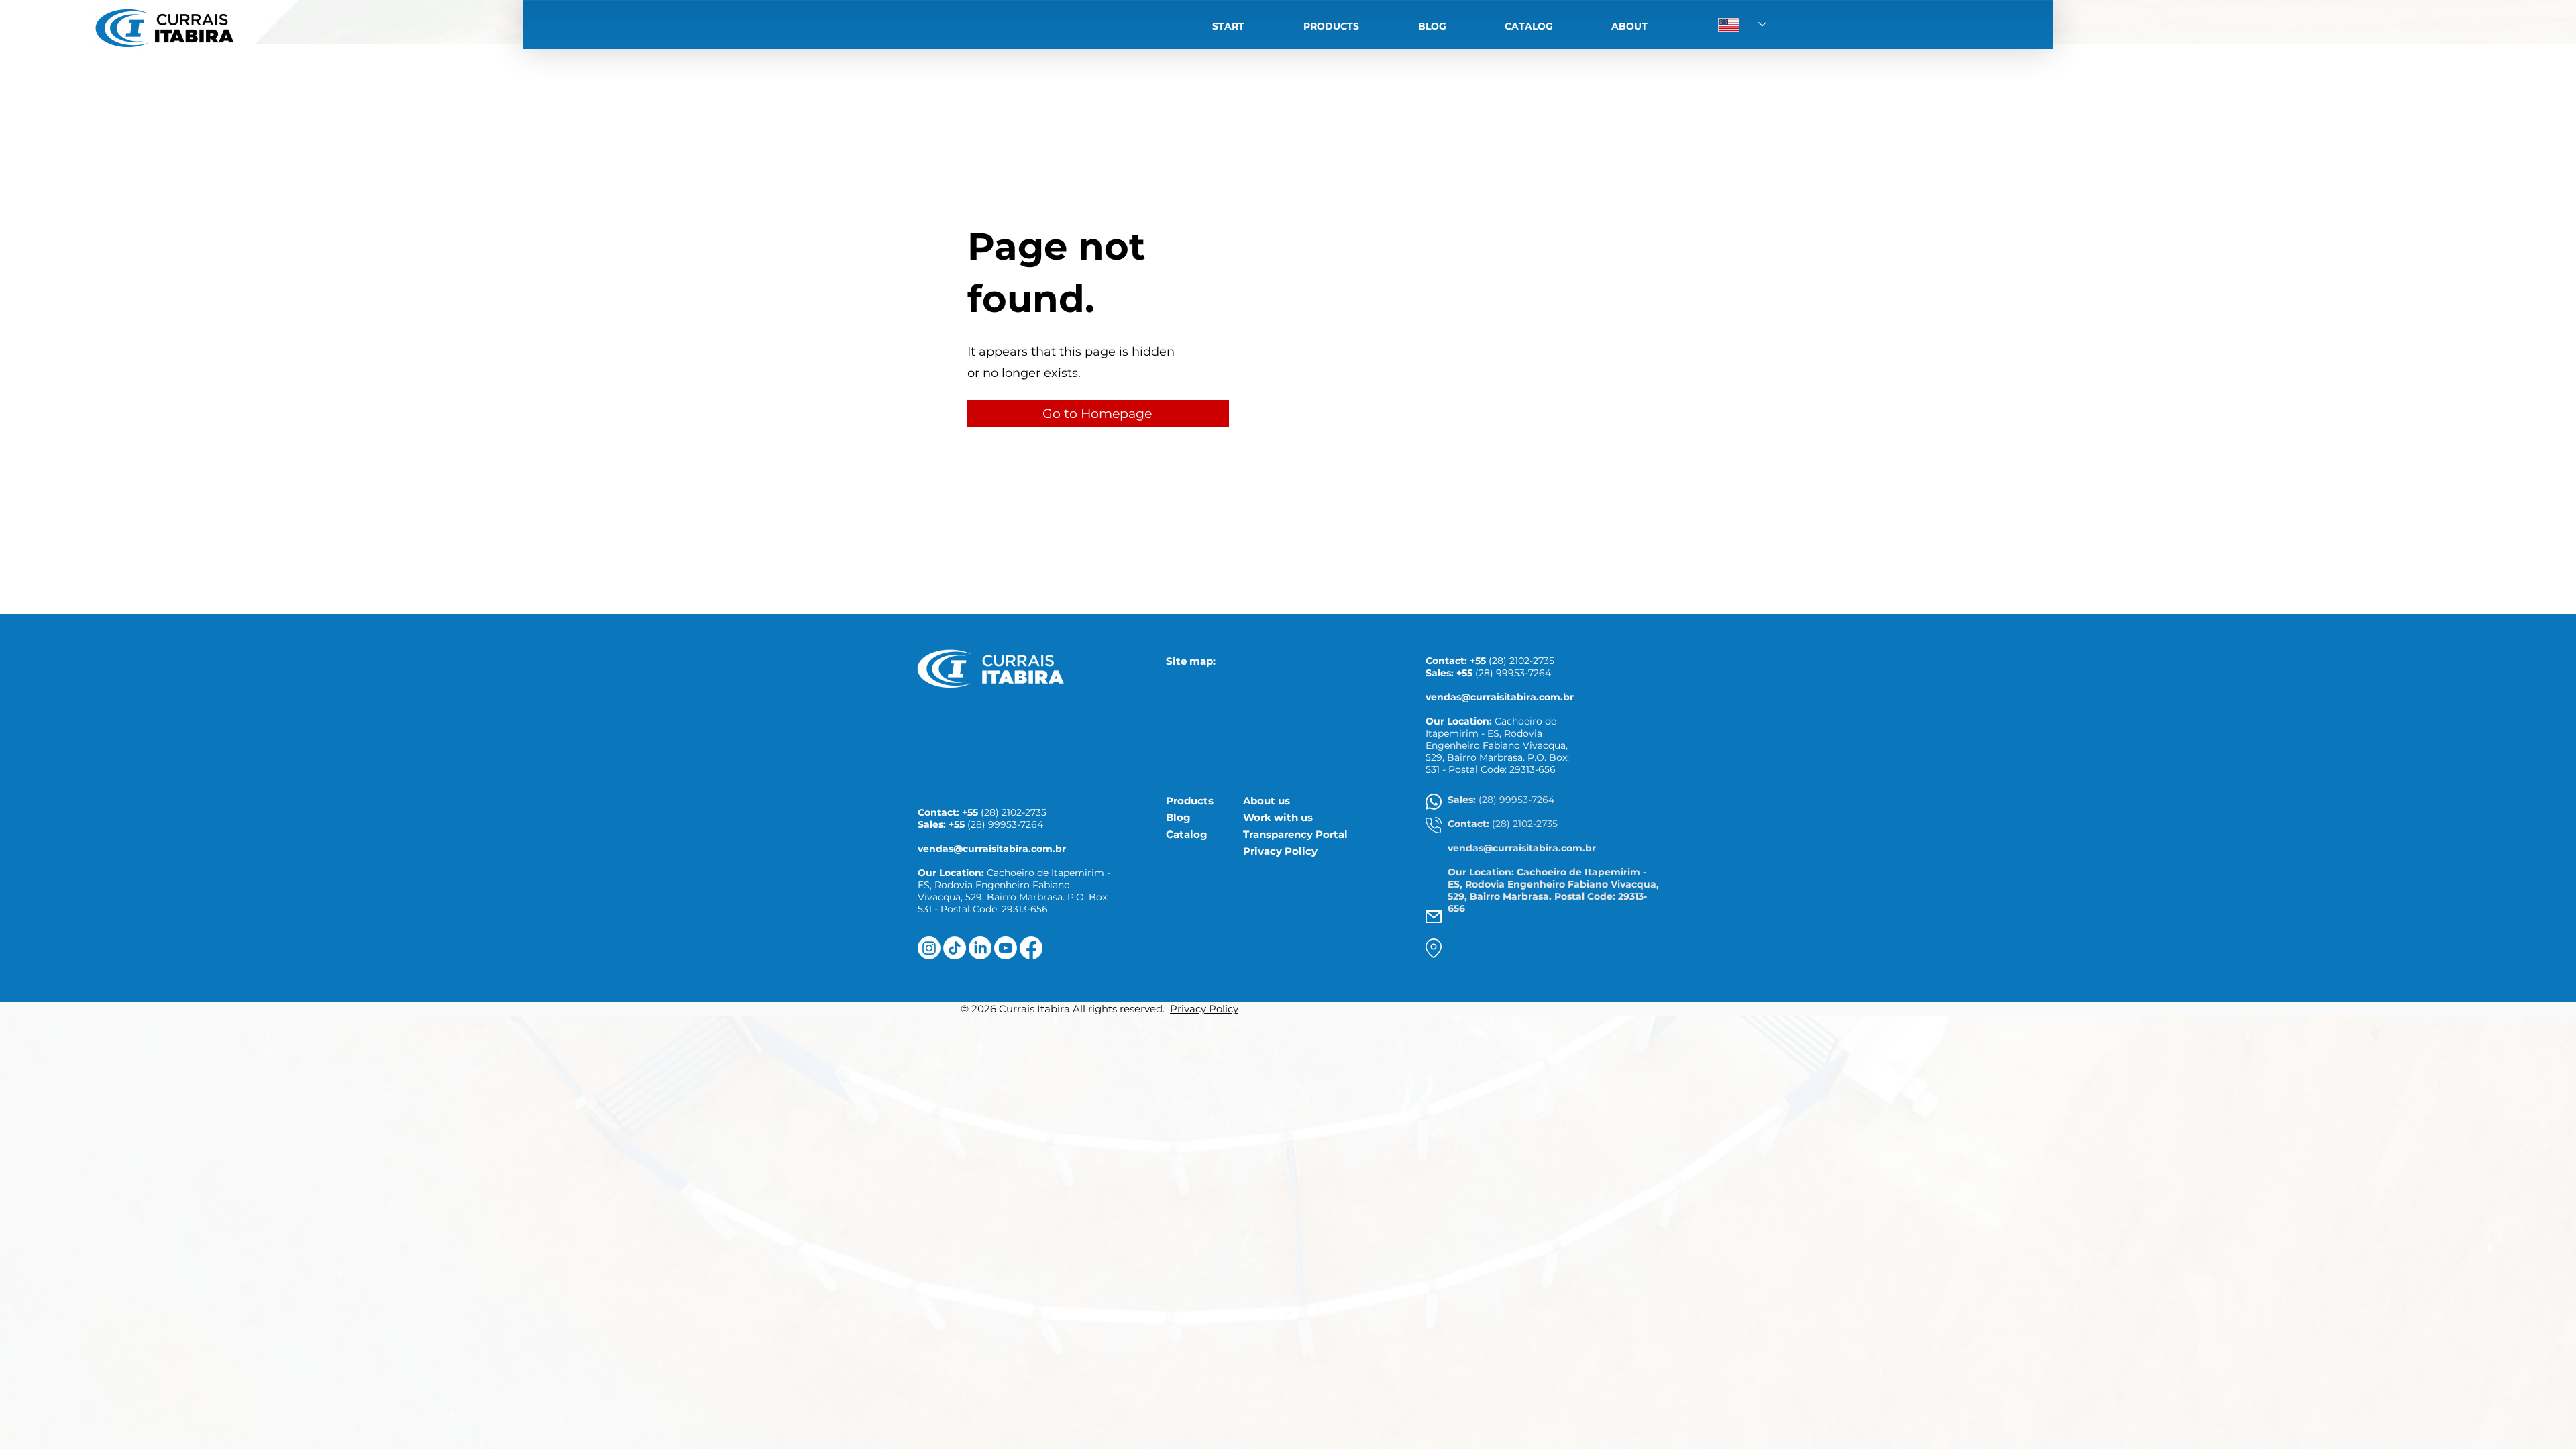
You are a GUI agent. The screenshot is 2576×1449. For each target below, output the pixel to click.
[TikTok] (955, 948)
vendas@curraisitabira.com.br (992, 849)
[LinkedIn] (980, 948)
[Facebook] (1031, 948)
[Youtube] (1006, 948)
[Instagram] (929, 948)
